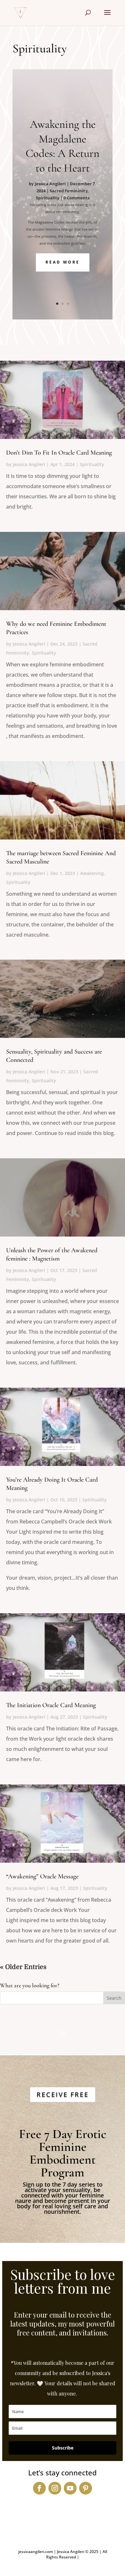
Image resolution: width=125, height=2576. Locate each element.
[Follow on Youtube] (70, 2488)
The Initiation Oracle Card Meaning (51, 1705)
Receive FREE (63, 2094)
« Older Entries (23, 1967)
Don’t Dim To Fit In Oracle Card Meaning (59, 453)
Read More (63, 262)
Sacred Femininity (69, 191)
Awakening (92, 873)
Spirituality (48, 198)
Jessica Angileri (50, 184)
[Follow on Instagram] (55, 2488)
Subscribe (63, 2448)
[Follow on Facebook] (39, 2488)
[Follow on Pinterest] (86, 2488)
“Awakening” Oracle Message (42, 1876)
